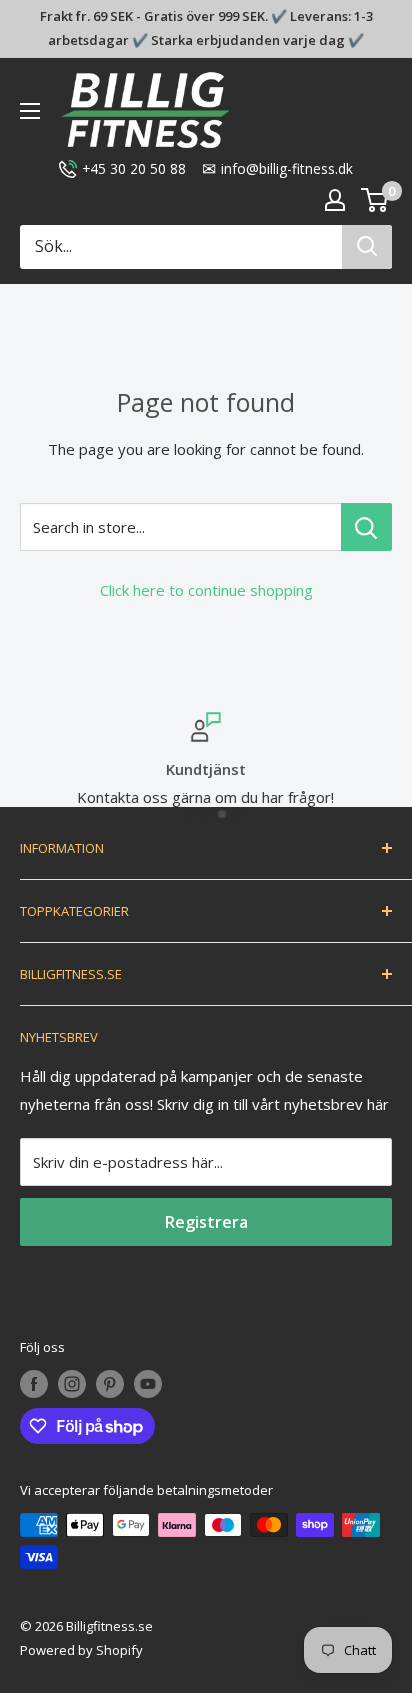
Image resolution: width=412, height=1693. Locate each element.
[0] (375, 200)
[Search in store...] (366, 527)
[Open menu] (30, 111)
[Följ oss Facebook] (34, 1384)
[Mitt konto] (335, 200)
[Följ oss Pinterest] (110, 1384)
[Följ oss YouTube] (148, 1384)
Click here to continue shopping (206, 590)
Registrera (206, 1222)
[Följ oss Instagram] (72, 1384)
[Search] (367, 247)
